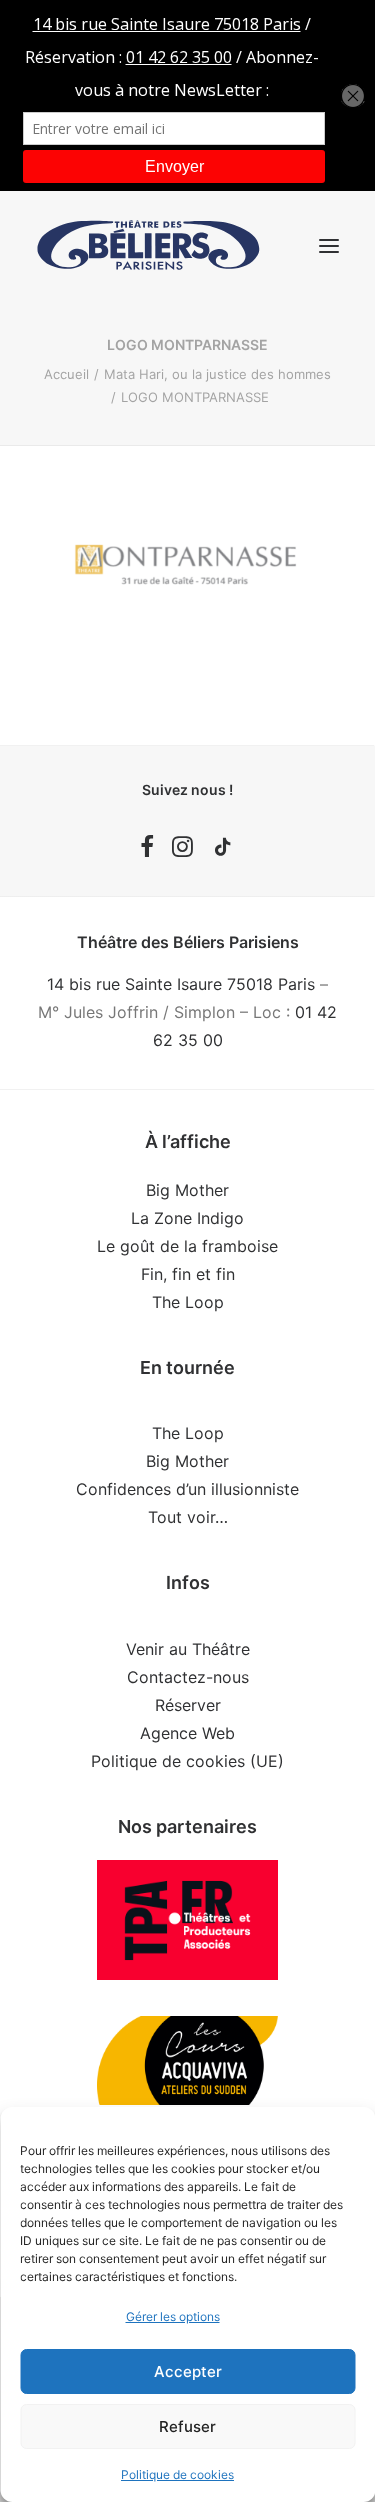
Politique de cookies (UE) (187, 1761)
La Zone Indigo (187, 1218)
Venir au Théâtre (188, 1649)
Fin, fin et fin (188, 1274)
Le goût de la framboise (187, 1246)
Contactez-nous (188, 1677)
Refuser (187, 2426)
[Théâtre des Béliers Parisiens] (148, 245)
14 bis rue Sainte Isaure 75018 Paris (181, 984)
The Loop (188, 1302)
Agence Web (187, 1733)
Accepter (188, 2371)
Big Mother (187, 1190)
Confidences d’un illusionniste (187, 1489)
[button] (329, 245)
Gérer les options (173, 2316)
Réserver (188, 1705)
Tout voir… (188, 1517)
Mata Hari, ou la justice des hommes (217, 374)
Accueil (66, 374)
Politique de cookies (177, 2474)
